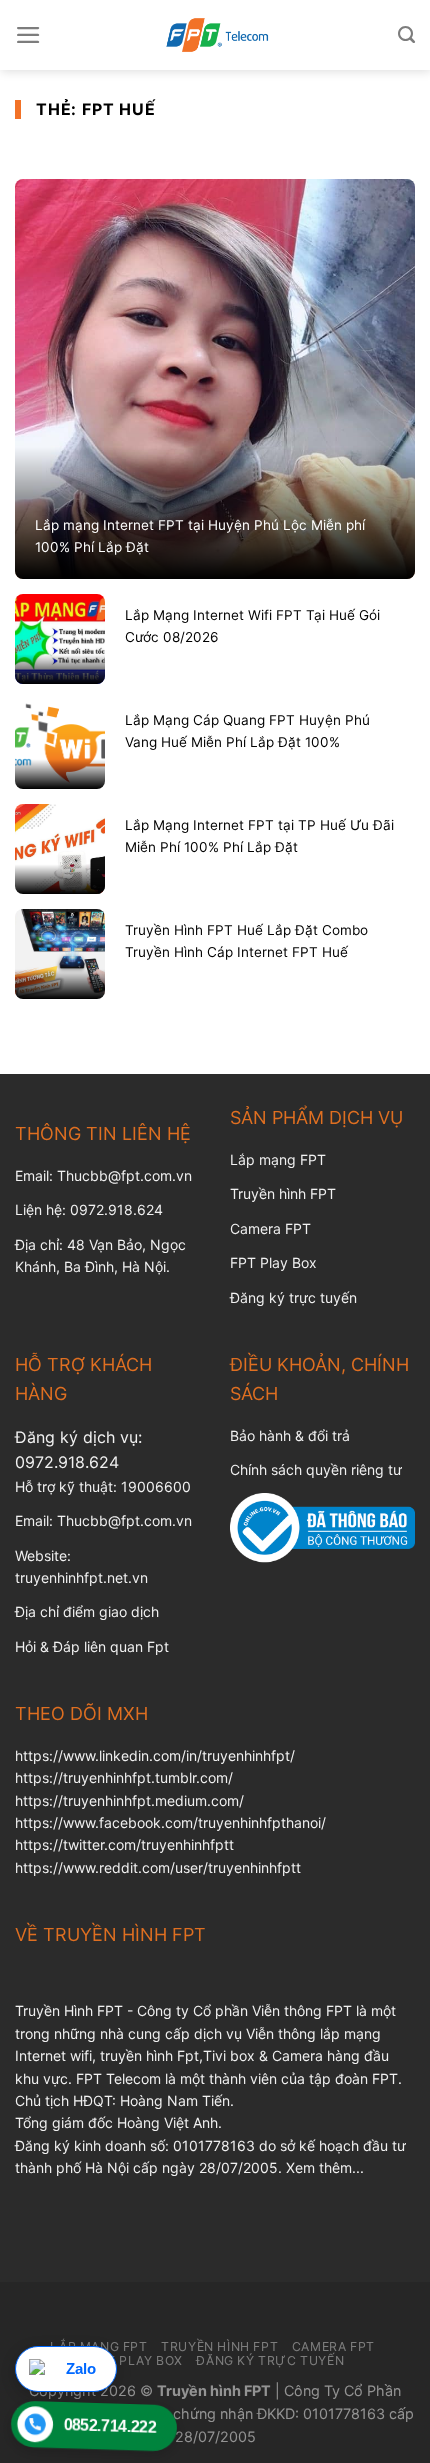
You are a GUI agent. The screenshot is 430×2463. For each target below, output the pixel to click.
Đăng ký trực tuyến (293, 1297)
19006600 (156, 1486)
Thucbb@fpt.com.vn (124, 1520)
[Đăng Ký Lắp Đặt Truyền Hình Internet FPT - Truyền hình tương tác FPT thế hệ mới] (215, 35)
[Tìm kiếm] (406, 35)
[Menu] (28, 35)
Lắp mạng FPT (278, 1159)
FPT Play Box (273, 1262)
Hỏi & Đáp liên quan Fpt (92, 1646)
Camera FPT (270, 1228)
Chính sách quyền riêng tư (316, 1469)
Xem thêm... (325, 2167)
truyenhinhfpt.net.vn (81, 1577)
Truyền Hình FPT (219, 2346)
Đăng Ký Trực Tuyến (270, 2360)
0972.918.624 (67, 1462)
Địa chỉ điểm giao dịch (87, 1611)
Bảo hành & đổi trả (290, 1435)
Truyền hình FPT (283, 1193)
